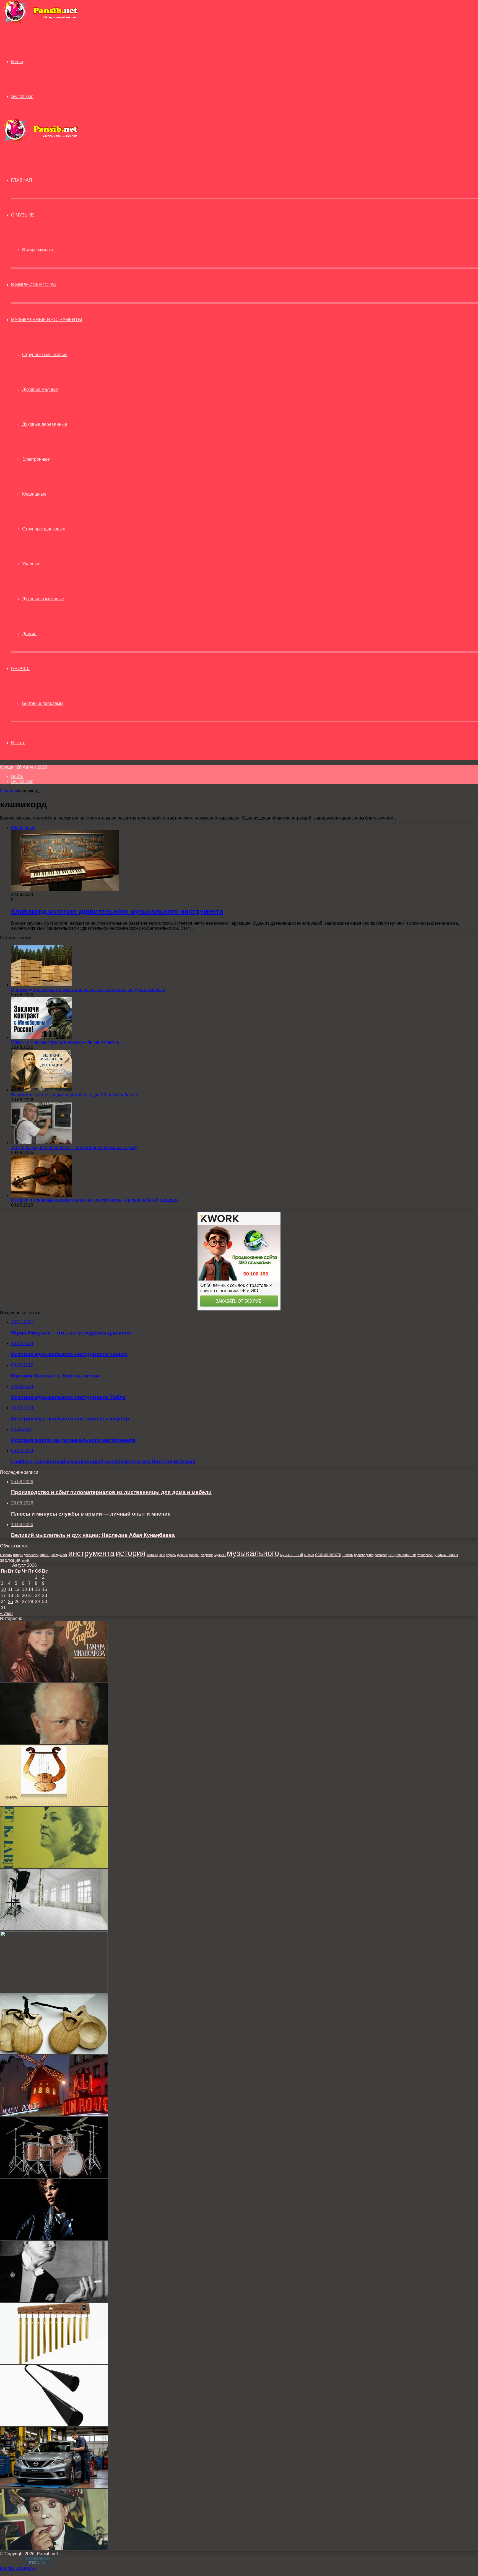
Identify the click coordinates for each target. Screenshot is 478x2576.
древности (31, 1555)
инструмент (59, 1555)
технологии (425, 1555)
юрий (25, 1561)
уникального (446, 1554)
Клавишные (34, 494)
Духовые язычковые (43, 599)
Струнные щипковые (44, 529)
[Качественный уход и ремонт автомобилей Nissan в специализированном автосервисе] (54, 2487)
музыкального (253, 1553)
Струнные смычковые (45, 355)
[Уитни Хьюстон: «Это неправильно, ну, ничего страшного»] (54, 2239)
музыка (220, 1555)
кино (162, 1555)
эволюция (10, 1560)
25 (11, 1602)
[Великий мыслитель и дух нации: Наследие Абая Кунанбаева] (41, 1090)
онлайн (309, 1555)
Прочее (20, 669)
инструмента (91, 1553)
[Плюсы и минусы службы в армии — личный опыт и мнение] (41, 1037)
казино (152, 1555)
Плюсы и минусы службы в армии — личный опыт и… (67, 1042)
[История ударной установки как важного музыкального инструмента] (54, 2177)
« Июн (6, 1613)
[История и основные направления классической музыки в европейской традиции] (41, 1195)
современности (402, 1555)
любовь (194, 1555)
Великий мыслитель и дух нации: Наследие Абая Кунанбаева (74, 1095)
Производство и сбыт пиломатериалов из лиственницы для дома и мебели (88, 990)
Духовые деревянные (45, 424)
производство (364, 1555)
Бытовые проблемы (43, 703)
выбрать (6, 1555)
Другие (29, 634)
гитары (18, 1555)
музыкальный (292, 1555)
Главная (9, 791)
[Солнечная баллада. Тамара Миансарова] (54, 1680)
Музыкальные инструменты (46, 320)
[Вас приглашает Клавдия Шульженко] (54, 1867)
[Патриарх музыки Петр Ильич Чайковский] (54, 1742)
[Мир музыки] (41, 22)
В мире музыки (37, 250)
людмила (207, 1555)
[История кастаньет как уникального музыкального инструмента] (54, 2053)
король (171, 1555)
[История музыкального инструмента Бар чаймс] (54, 2363)
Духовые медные (40, 389)
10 (3, 1589)
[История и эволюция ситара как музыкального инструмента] (54, 1991)
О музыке (23, 215)
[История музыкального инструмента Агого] (54, 2425)
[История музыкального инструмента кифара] (54, 1805)
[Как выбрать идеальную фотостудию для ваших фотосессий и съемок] (54, 1929)
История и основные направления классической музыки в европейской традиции (95, 1200)
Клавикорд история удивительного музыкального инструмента (117, 911)
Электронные (36, 459)
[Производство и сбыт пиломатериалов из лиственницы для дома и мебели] (41, 985)
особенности (328, 1554)
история (131, 1553)
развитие (381, 1555)
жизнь (45, 1555)
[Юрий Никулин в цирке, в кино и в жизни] (54, 2549)
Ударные (31, 564)
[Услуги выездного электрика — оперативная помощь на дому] (41, 1143)
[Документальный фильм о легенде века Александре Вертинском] (54, 2301)
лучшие (182, 1555)
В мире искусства (34, 285)
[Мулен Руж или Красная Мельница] (54, 2115)
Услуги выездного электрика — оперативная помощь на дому (74, 1147)
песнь (348, 1555)
